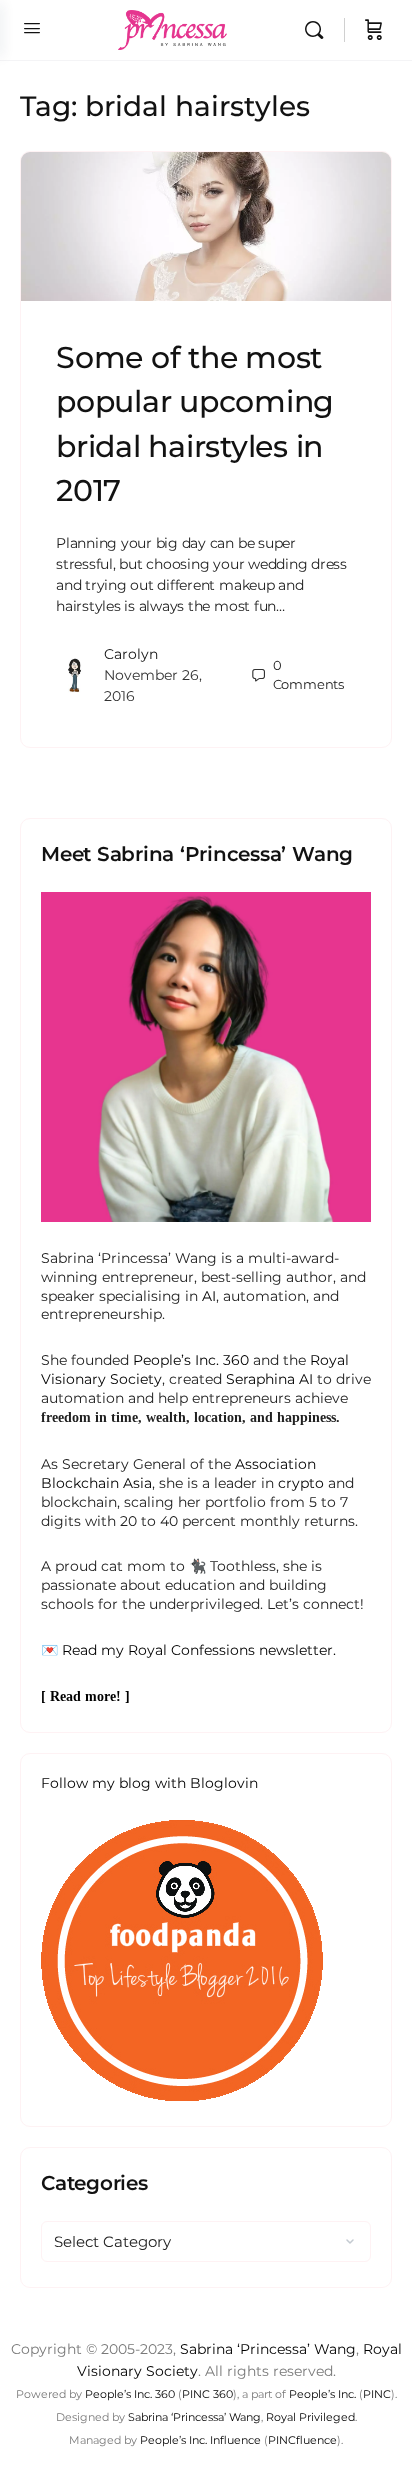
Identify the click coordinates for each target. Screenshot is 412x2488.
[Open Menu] (32, 28)
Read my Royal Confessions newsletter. (199, 1650)
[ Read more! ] (85, 1696)
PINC (377, 2394)
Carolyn (131, 654)
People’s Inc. (322, 2394)
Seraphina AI (269, 1379)
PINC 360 (207, 2394)
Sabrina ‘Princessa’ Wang (268, 2349)
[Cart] (374, 30)
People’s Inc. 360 (191, 1360)
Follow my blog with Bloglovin (149, 1783)
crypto (301, 1483)
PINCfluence (302, 2440)
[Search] (319, 30)
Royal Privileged (310, 2417)
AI (209, 1296)
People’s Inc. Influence (200, 2440)
